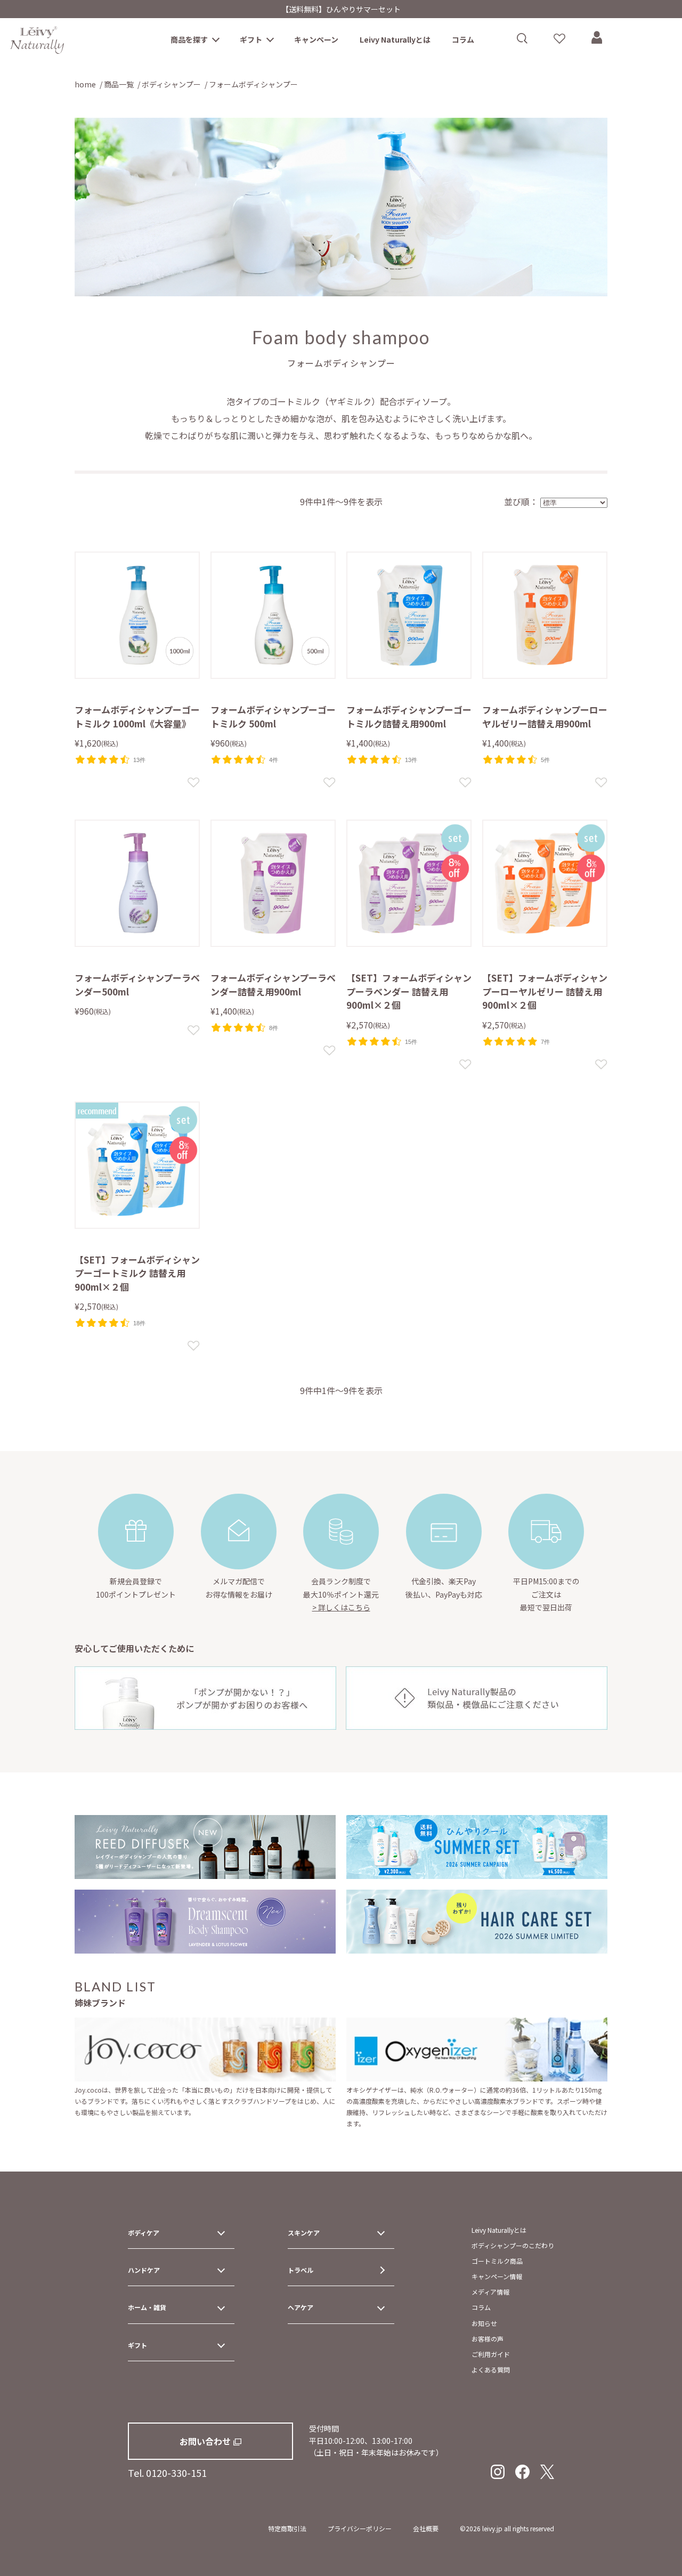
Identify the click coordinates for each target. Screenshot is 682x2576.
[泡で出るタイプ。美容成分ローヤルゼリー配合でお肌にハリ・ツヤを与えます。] (545, 615)
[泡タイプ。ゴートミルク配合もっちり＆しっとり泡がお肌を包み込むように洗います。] (409, 615)
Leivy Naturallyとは (395, 39)
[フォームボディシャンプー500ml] (137, 883)
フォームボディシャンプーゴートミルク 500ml (273, 716)
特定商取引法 (287, 2528)
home (85, 84)
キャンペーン (316, 39)
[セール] (545, 883)
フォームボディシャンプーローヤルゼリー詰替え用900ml (545, 716)
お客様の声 (488, 2339)
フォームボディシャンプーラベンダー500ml (137, 985)
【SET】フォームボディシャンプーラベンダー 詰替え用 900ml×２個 (409, 991)
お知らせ (484, 2323)
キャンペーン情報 (497, 2276)
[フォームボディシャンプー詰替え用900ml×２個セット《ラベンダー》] (409, 883)
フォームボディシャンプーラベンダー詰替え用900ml (273, 985)
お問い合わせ (205, 2441)
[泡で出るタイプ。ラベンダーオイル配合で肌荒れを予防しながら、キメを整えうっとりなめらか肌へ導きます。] (273, 883)
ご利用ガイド (491, 2354)
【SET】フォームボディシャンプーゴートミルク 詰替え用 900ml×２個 (137, 1273)
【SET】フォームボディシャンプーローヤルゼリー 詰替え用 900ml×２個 (545, 991)
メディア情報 (490, 2292)
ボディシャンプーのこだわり (513, 2245)
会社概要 (426, 2528)
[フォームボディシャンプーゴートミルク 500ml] (273, 615)
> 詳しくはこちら (341, 1607)
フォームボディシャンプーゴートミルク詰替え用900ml (409, 716)
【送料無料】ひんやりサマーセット (341, 9)
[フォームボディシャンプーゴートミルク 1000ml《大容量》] (137, 615)
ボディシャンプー (171, 84)
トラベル (301, 2270)
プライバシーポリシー (360, 2528)
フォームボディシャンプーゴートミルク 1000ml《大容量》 (137, 716)
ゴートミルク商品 (497, 2261)
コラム (463, 39)
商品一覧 (119, 84)
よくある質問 (491, 2370)
